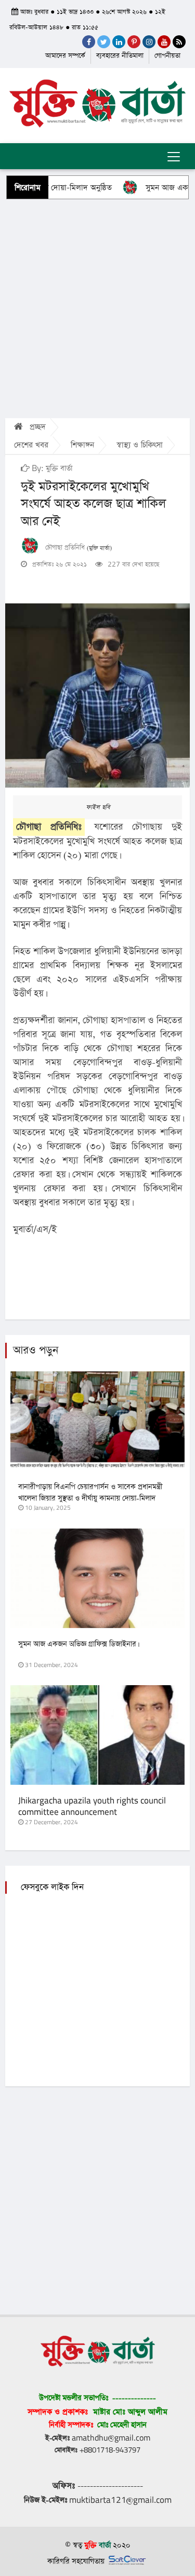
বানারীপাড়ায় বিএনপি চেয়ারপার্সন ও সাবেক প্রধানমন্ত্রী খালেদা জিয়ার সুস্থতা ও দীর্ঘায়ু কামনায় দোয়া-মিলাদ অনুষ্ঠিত (90, 1498)
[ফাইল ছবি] (97, 695)
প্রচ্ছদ (36, 427)
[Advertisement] (97, 308)
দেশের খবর (31, 445)
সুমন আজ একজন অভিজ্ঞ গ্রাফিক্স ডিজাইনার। (78, 1644)
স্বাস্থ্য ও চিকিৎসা (140, 445)
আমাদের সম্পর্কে (65, 56)
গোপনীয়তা (167, 56)
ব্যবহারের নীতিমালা (120, 56)
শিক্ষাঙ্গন (82, 445)
